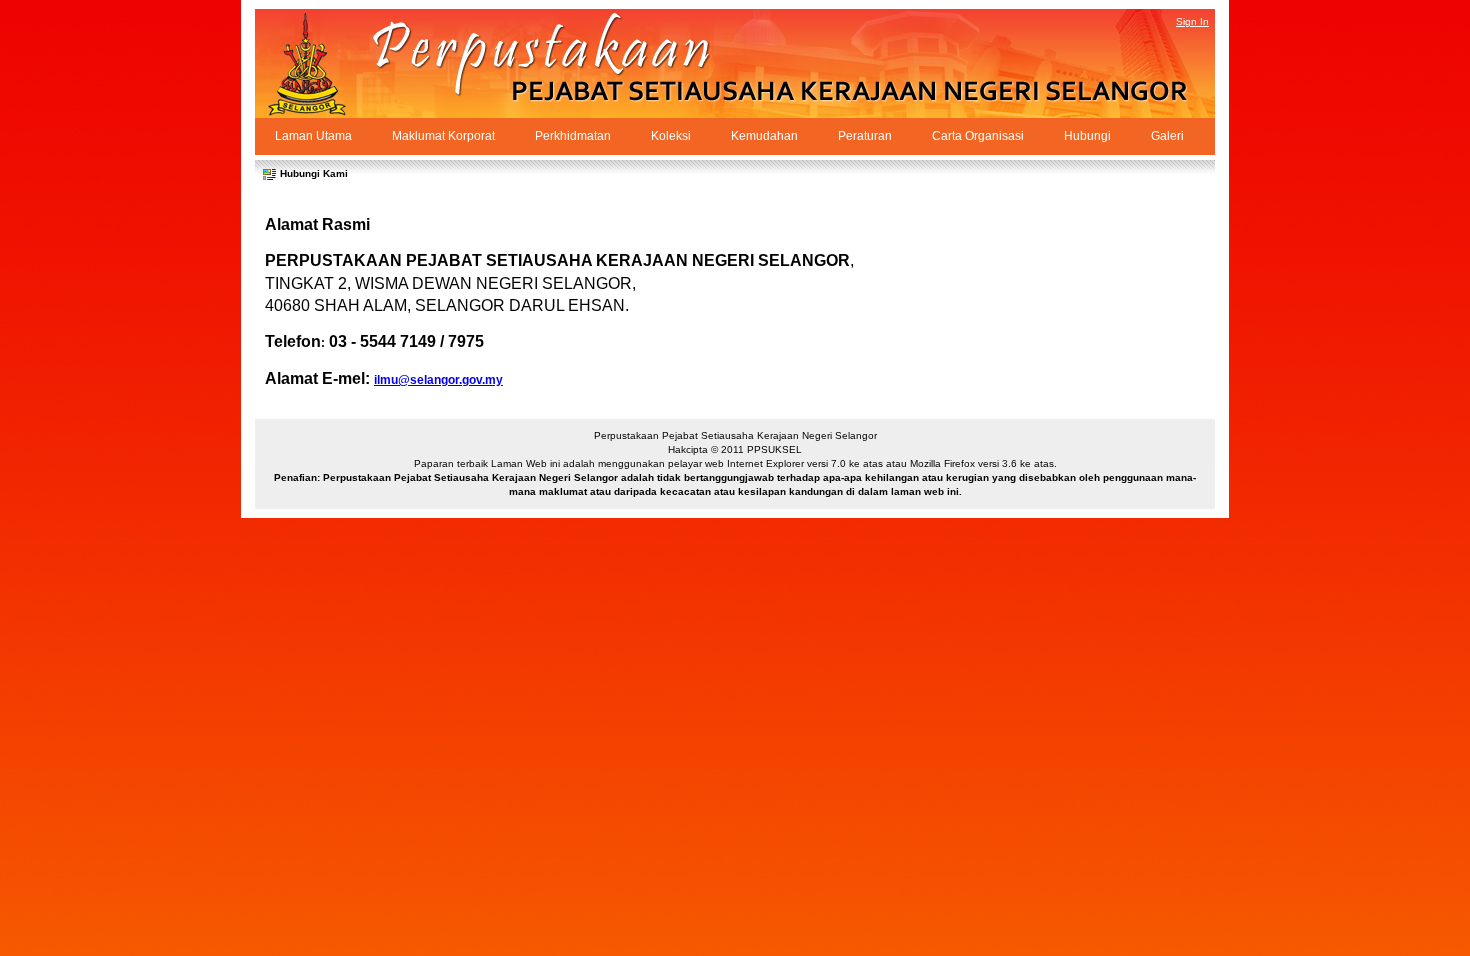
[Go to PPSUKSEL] (325, 63)
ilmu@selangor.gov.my (438, 380)
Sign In (1192, 21)
